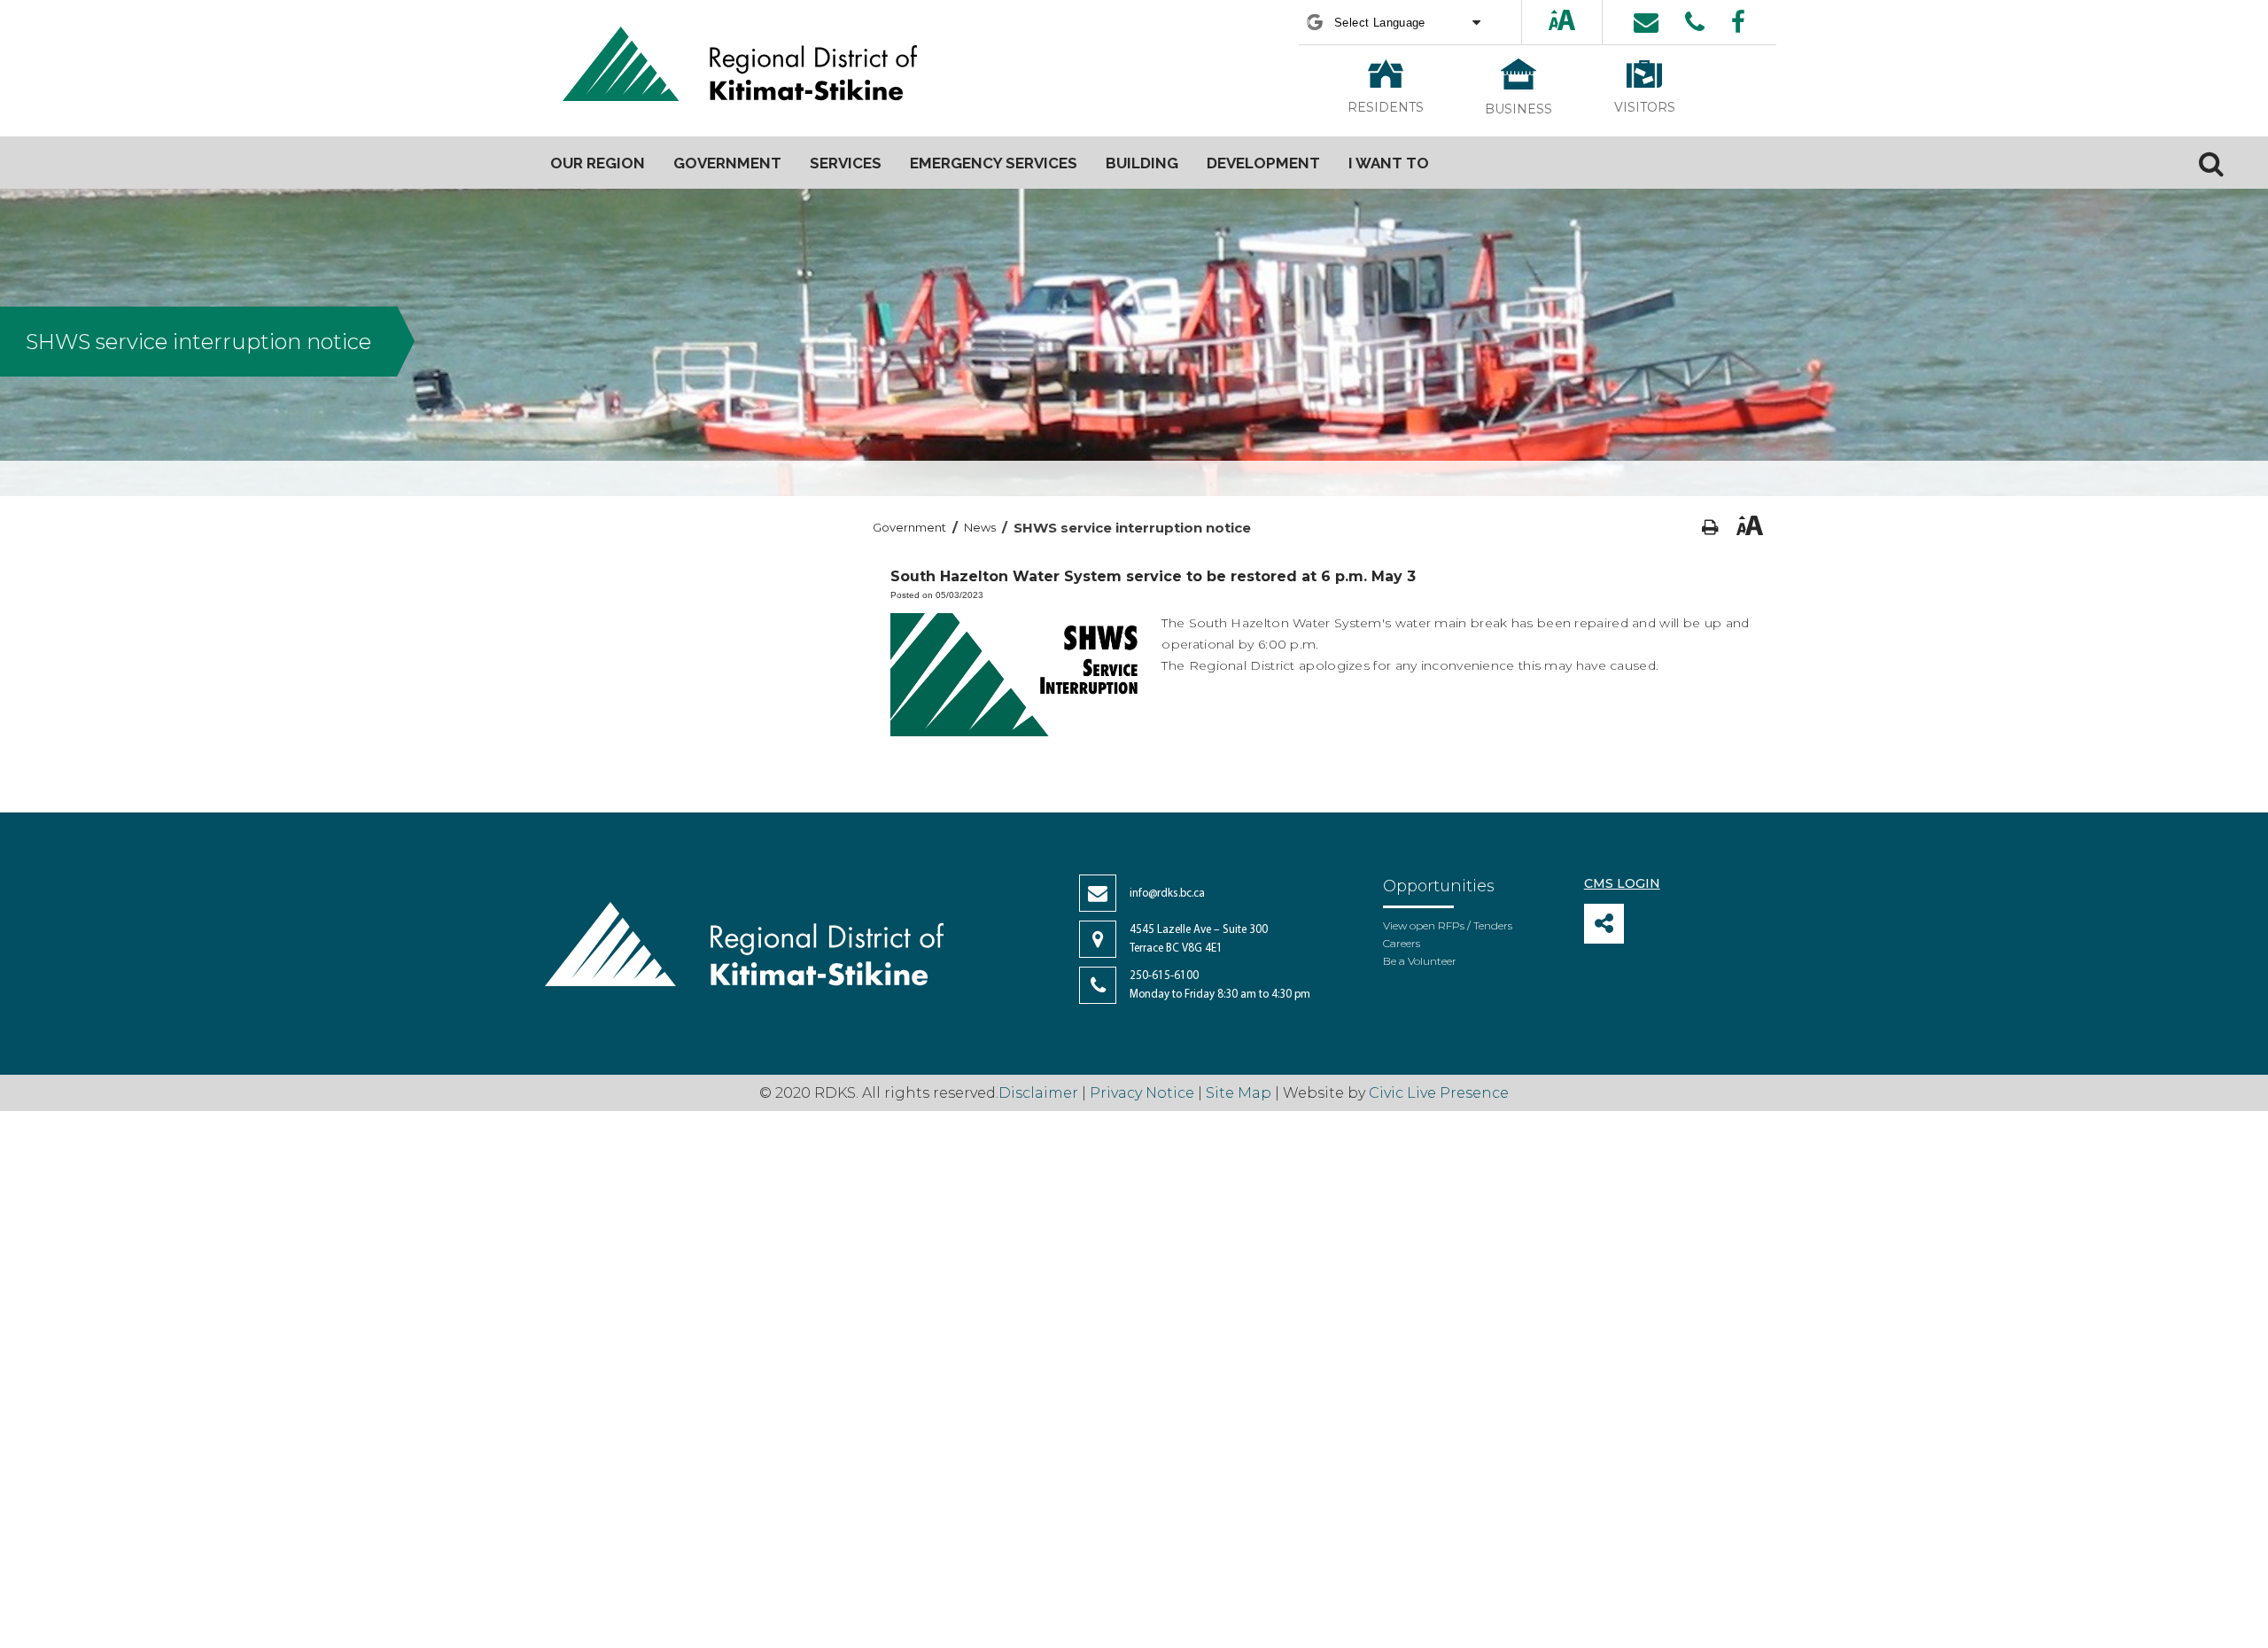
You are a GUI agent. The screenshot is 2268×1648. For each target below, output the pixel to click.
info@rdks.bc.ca (1167, 894)
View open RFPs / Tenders (1448, 925)
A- (1579, 22)
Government (909, 527)
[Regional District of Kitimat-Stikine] (740, 66)
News (980, 527)
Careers (1402, 943)
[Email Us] (1646, 22)
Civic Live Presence (1439, 1093)
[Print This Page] (1710, 528)
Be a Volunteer (1420, 961)
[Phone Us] (1695, 22)
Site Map (1239, 1093)
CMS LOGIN (1622, 883)
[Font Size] (1562, 22)
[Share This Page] (1604, 924)
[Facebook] (1738, 22)
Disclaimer (1040, 1093)
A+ (1547, 22)
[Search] (2211, 163)
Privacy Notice (1142, 1093)
